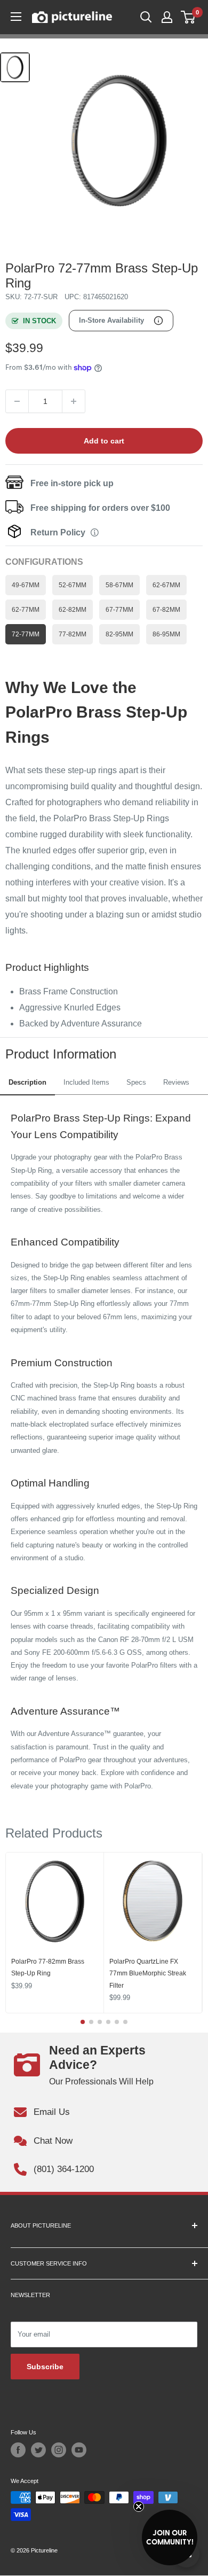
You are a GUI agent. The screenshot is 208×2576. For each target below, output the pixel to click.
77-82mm (73, 634)
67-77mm (119, 609)
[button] (170, 2538)
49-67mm (26, 585)
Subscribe (45, 2367)
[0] (189, 17)
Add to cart (104, 441)
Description (27, 1082)
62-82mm (73, 609)
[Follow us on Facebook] (18, 2450)
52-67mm (73, 585)
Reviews (176, 1082)
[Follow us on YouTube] (79, 2450)
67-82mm (166, 609)
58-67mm (119, 585)
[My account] (167, 17)
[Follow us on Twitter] (38, 2450)
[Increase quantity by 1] (74, 401)
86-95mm (166, 634)
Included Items (86, 1082)
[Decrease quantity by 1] (17, 401)
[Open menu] (16, 17)
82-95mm (119, 634)
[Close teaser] (139, 2507)
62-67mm (166, 585)
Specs (136, 1082)
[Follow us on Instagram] (59, 2450)
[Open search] (146, 17)
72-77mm (26, 634)
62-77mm (26, 609)
